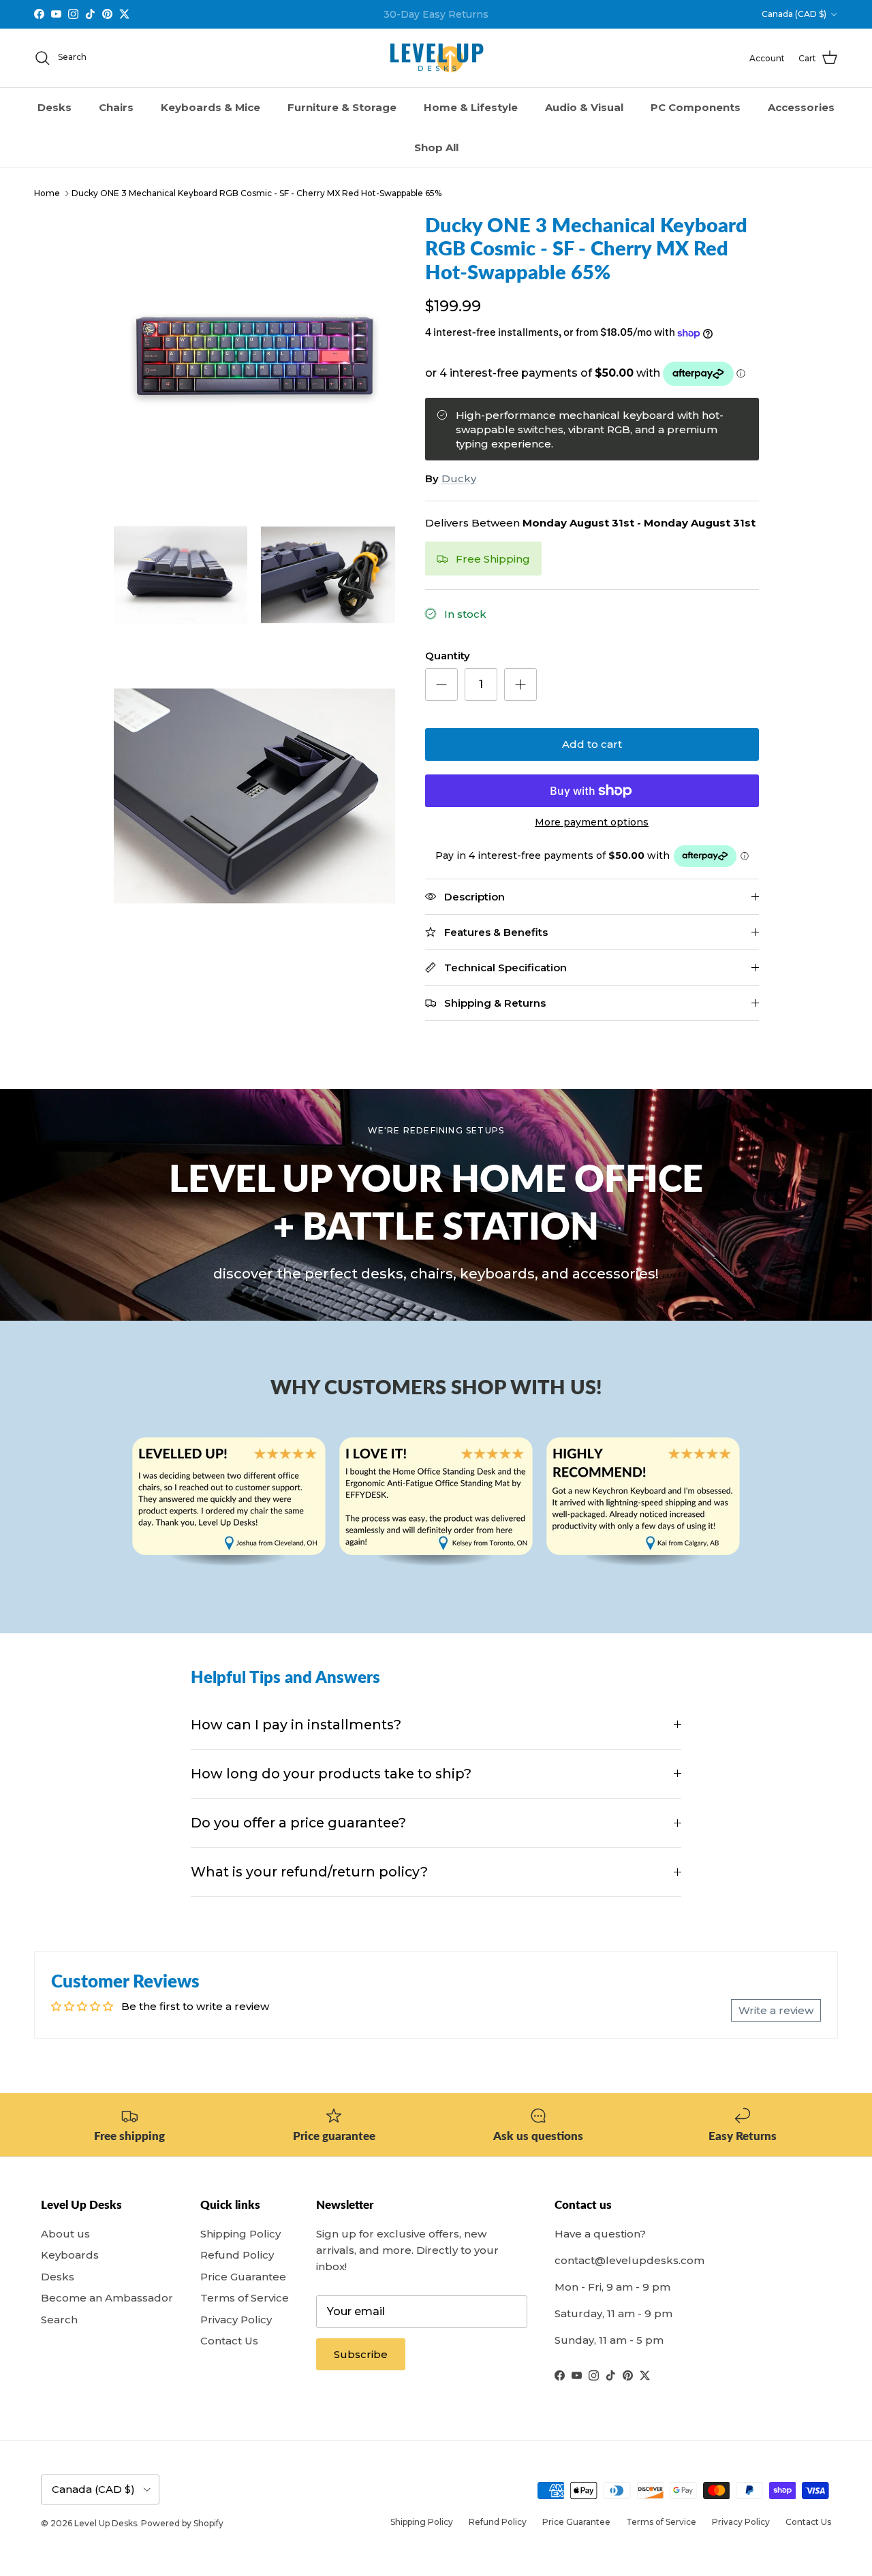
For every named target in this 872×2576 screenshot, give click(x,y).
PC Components (696, 107)
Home (47, 193)
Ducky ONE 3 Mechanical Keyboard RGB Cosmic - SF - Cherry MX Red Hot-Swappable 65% (256, 193)
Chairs (116, 107)
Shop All (436, 147)
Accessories (801, 107)
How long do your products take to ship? (331, 1774)
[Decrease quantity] (441, 685)
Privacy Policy (236, 2320)
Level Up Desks (106, 2523)
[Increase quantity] (520, 685)
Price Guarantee (243, 2277)
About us (65, 2234)
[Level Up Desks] (436, 58)
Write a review (776, 2010)
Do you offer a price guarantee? (298, 1823)
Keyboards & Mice (211, 107)
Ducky (459, 478)
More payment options (592, 822)
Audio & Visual (584, 107)
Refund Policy (237, 2255)
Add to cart (592, 744)
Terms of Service (245, 2298)
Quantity (448, 656)
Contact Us (229, 2341)
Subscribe (361, 2354)
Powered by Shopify (182, 2523)
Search (59, 2320)
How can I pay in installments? (296, 1725)
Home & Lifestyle (471, 107)
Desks (54, 107)
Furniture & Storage (342, 107)
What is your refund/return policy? (309, 1872)
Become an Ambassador (107, 2298)
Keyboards (70, 2255)
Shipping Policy (240, 2234)
